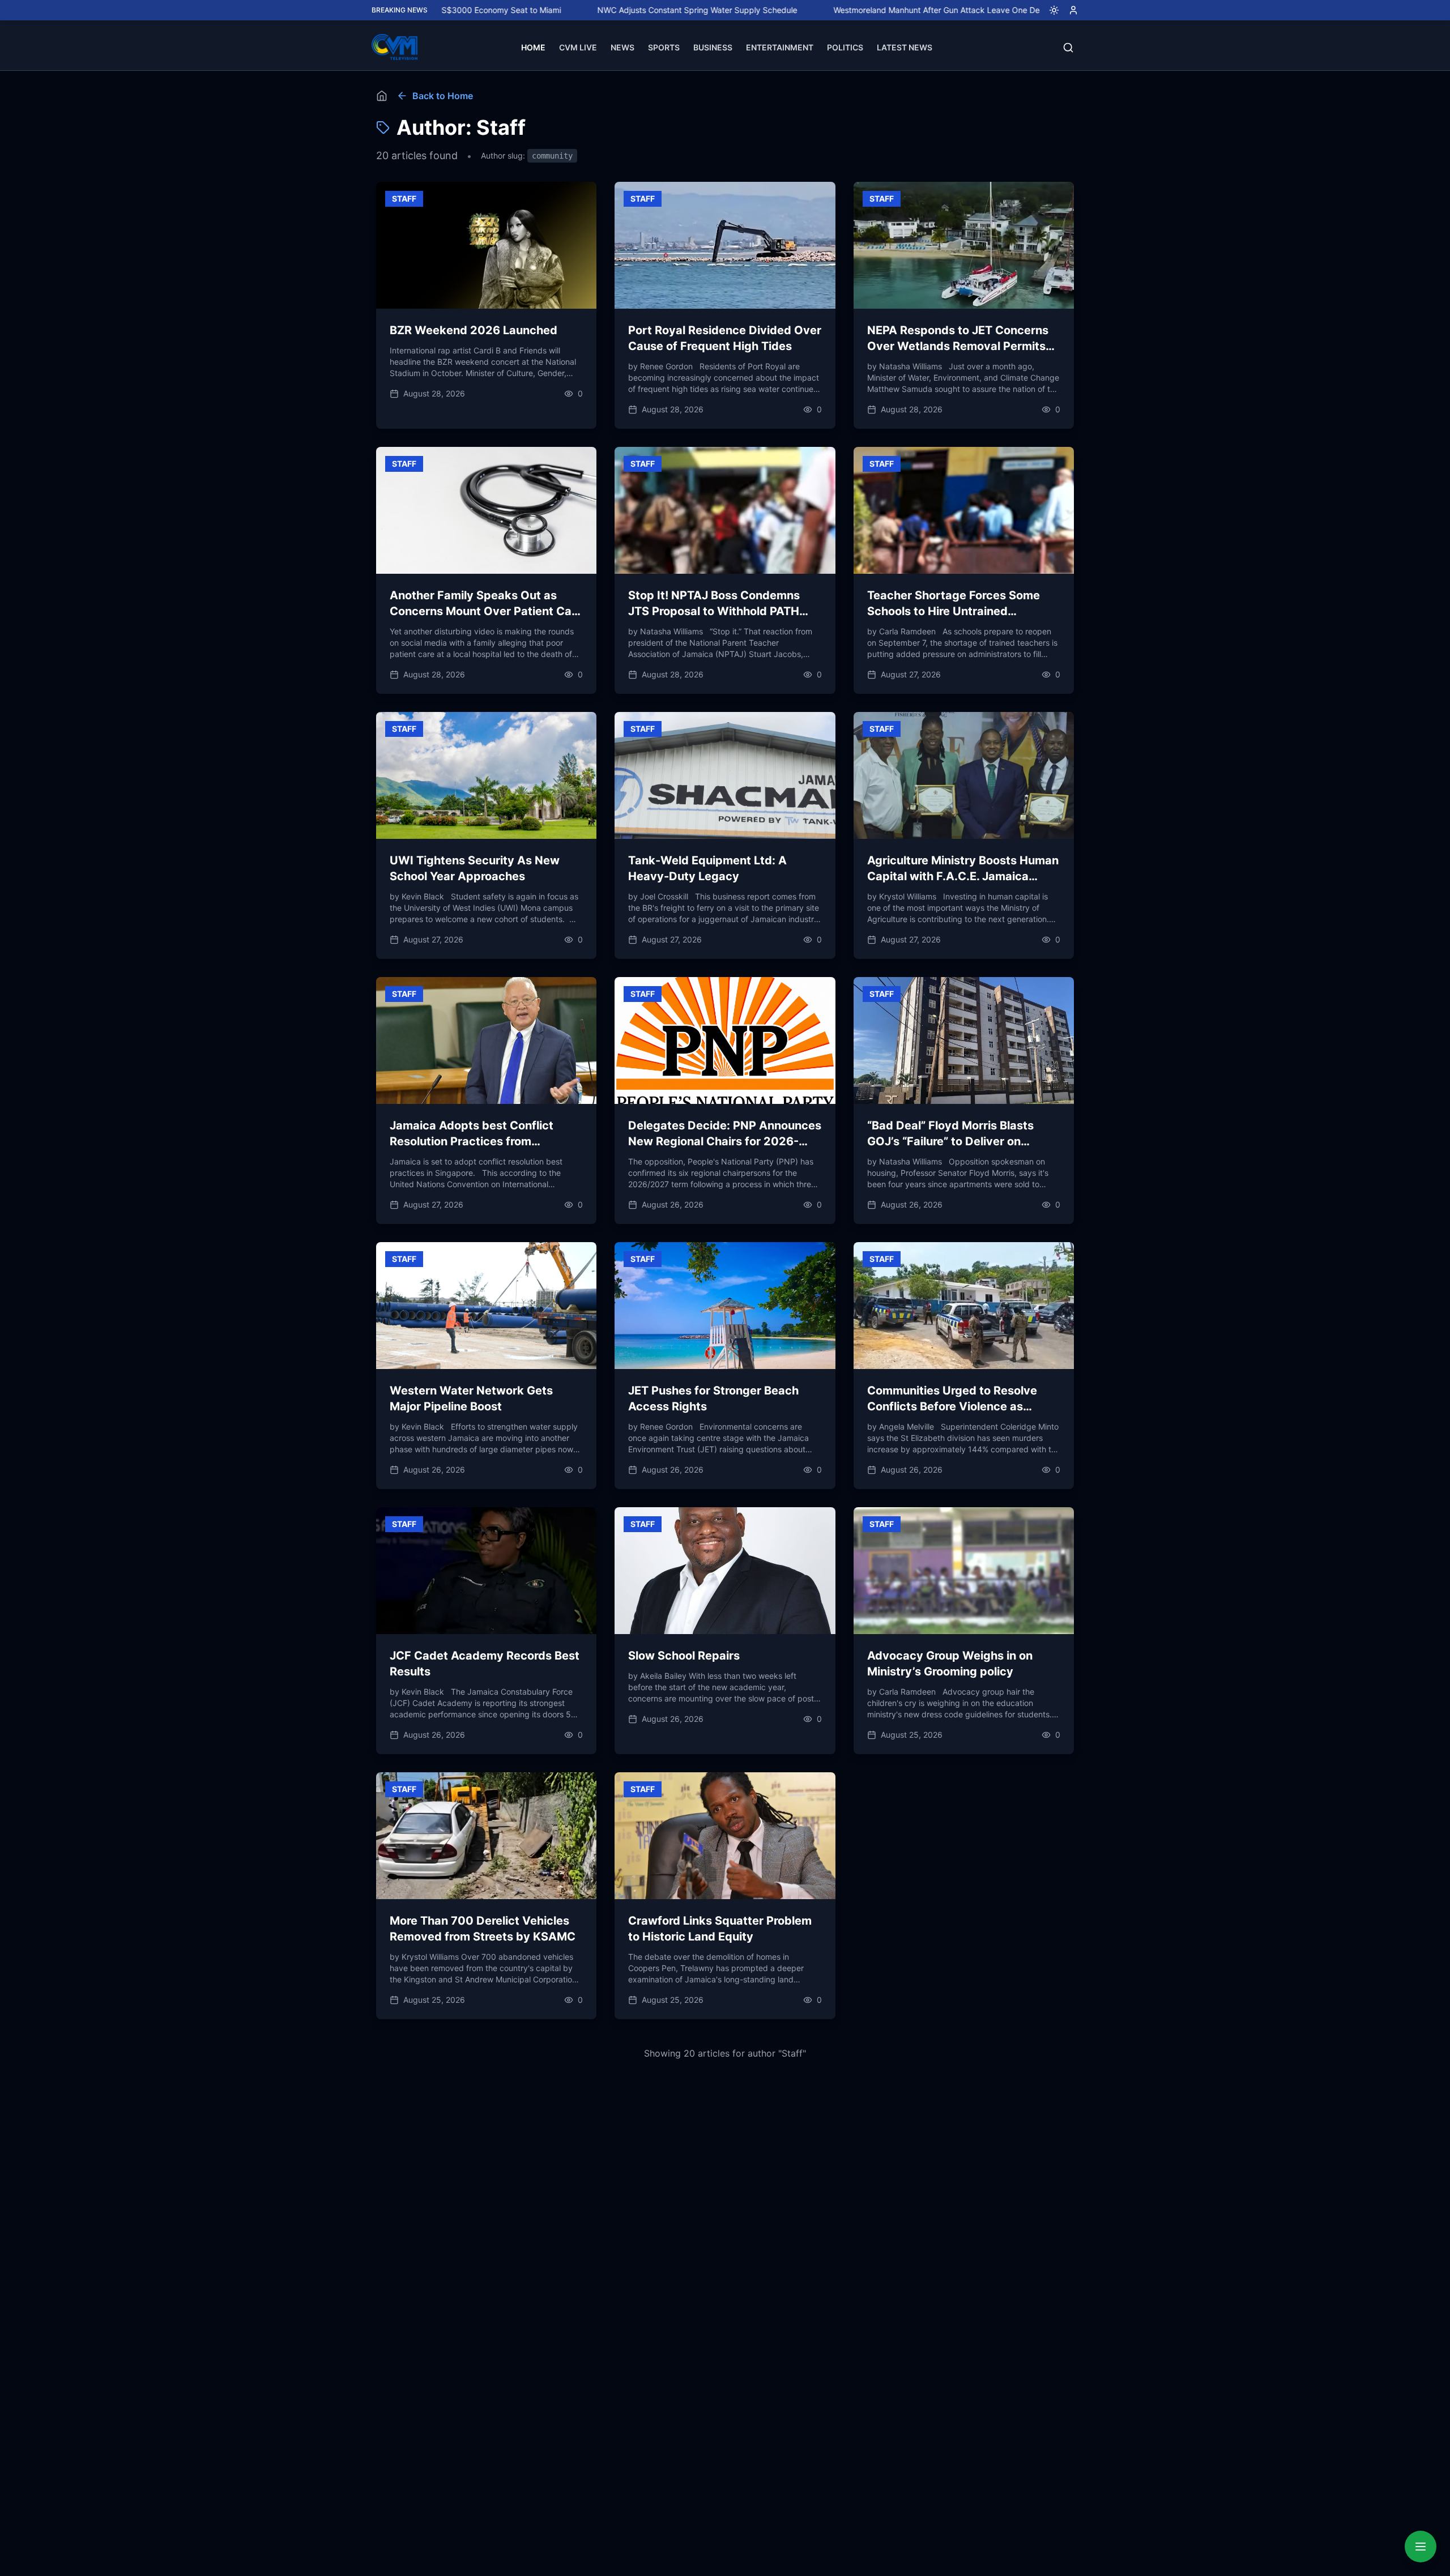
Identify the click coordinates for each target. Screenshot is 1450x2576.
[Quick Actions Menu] (1421, 2547)
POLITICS (845, 47)
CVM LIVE (578, 47)
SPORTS (664, 47)
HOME (533, 47)
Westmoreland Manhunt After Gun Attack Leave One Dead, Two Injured (860, 10)
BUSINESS (713, 47)
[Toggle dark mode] (1050, 10)
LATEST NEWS (905, 47)
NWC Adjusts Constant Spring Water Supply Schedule (592, 10)
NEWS (622, 47)
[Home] (382, 96)
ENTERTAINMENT (780, 47)
